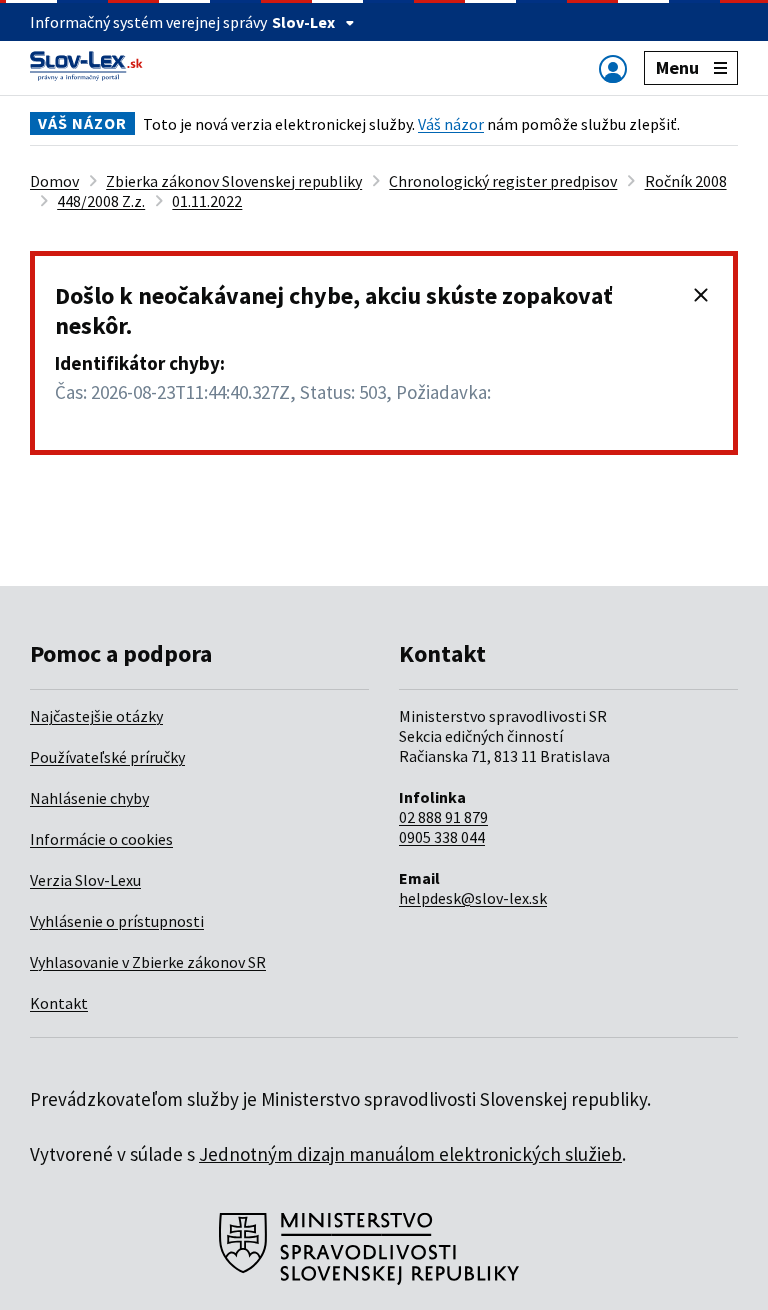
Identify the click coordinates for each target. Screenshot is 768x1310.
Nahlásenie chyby (89, 798)
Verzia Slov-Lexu (85, 880)
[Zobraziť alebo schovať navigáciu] (613, 68)
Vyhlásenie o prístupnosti (117, 921)
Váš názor (451, 124)
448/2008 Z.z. (101, 201)
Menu (677, 67)
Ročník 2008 (686, 181)
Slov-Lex (303, 22)
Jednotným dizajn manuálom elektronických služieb (410, 1154)
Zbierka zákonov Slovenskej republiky (234, 181)
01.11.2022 (207, 201)
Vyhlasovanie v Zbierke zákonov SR (148, 962)
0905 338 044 (442, 837)
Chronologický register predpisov (503, 181)
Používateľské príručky (107, 757)
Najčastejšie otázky (96, 716)
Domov (54, 181)
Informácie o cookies (101, 839)
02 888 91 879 (443, 817)
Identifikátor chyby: (140, 363)
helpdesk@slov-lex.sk (473, 898)
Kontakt (59, 1003)
